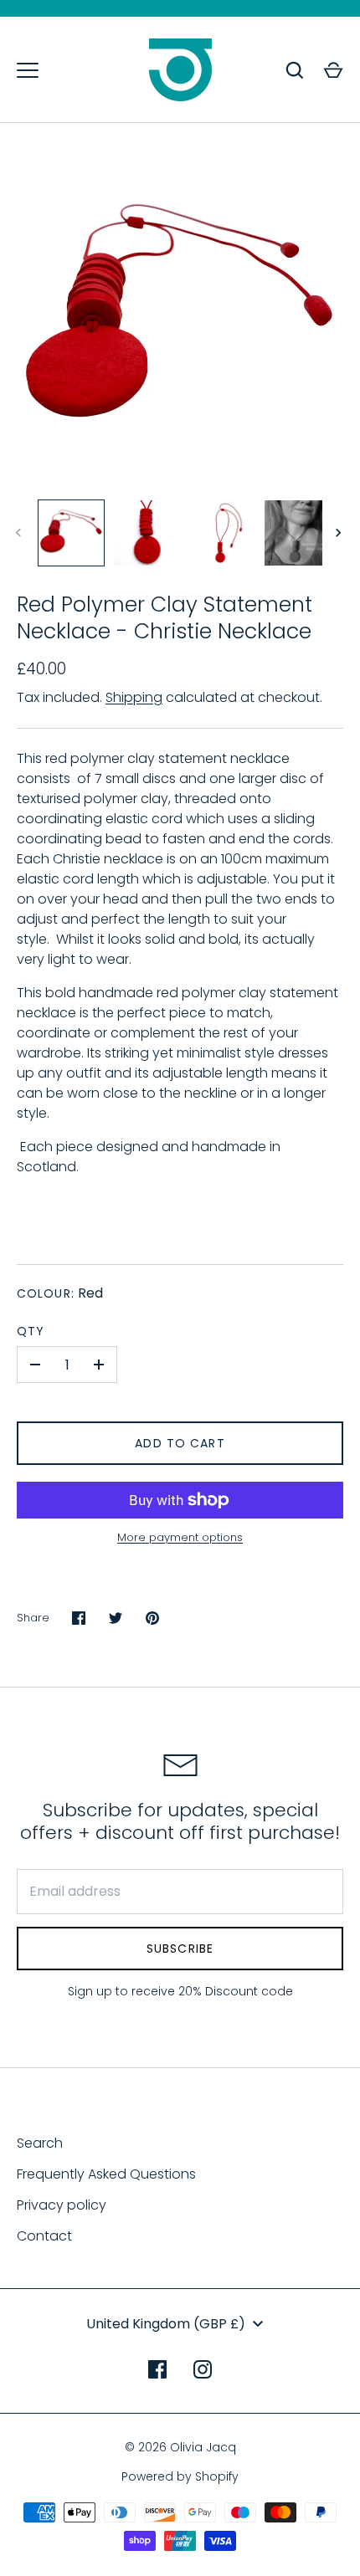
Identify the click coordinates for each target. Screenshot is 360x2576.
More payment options (180, 1537)
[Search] (295, 70)
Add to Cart (180, 1443)
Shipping (134, 697)
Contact (44, 2236)
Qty (31, 1331)
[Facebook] (157, 2369)
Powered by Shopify (180, 2476)
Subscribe (180, 1949)
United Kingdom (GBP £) (166, 2324)
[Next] (340, 533)
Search (40, 2143)
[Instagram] (203, 2369)
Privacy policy (62, 2205)
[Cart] (333, 70)
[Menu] (28, 70)
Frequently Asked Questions (106, 2174)
